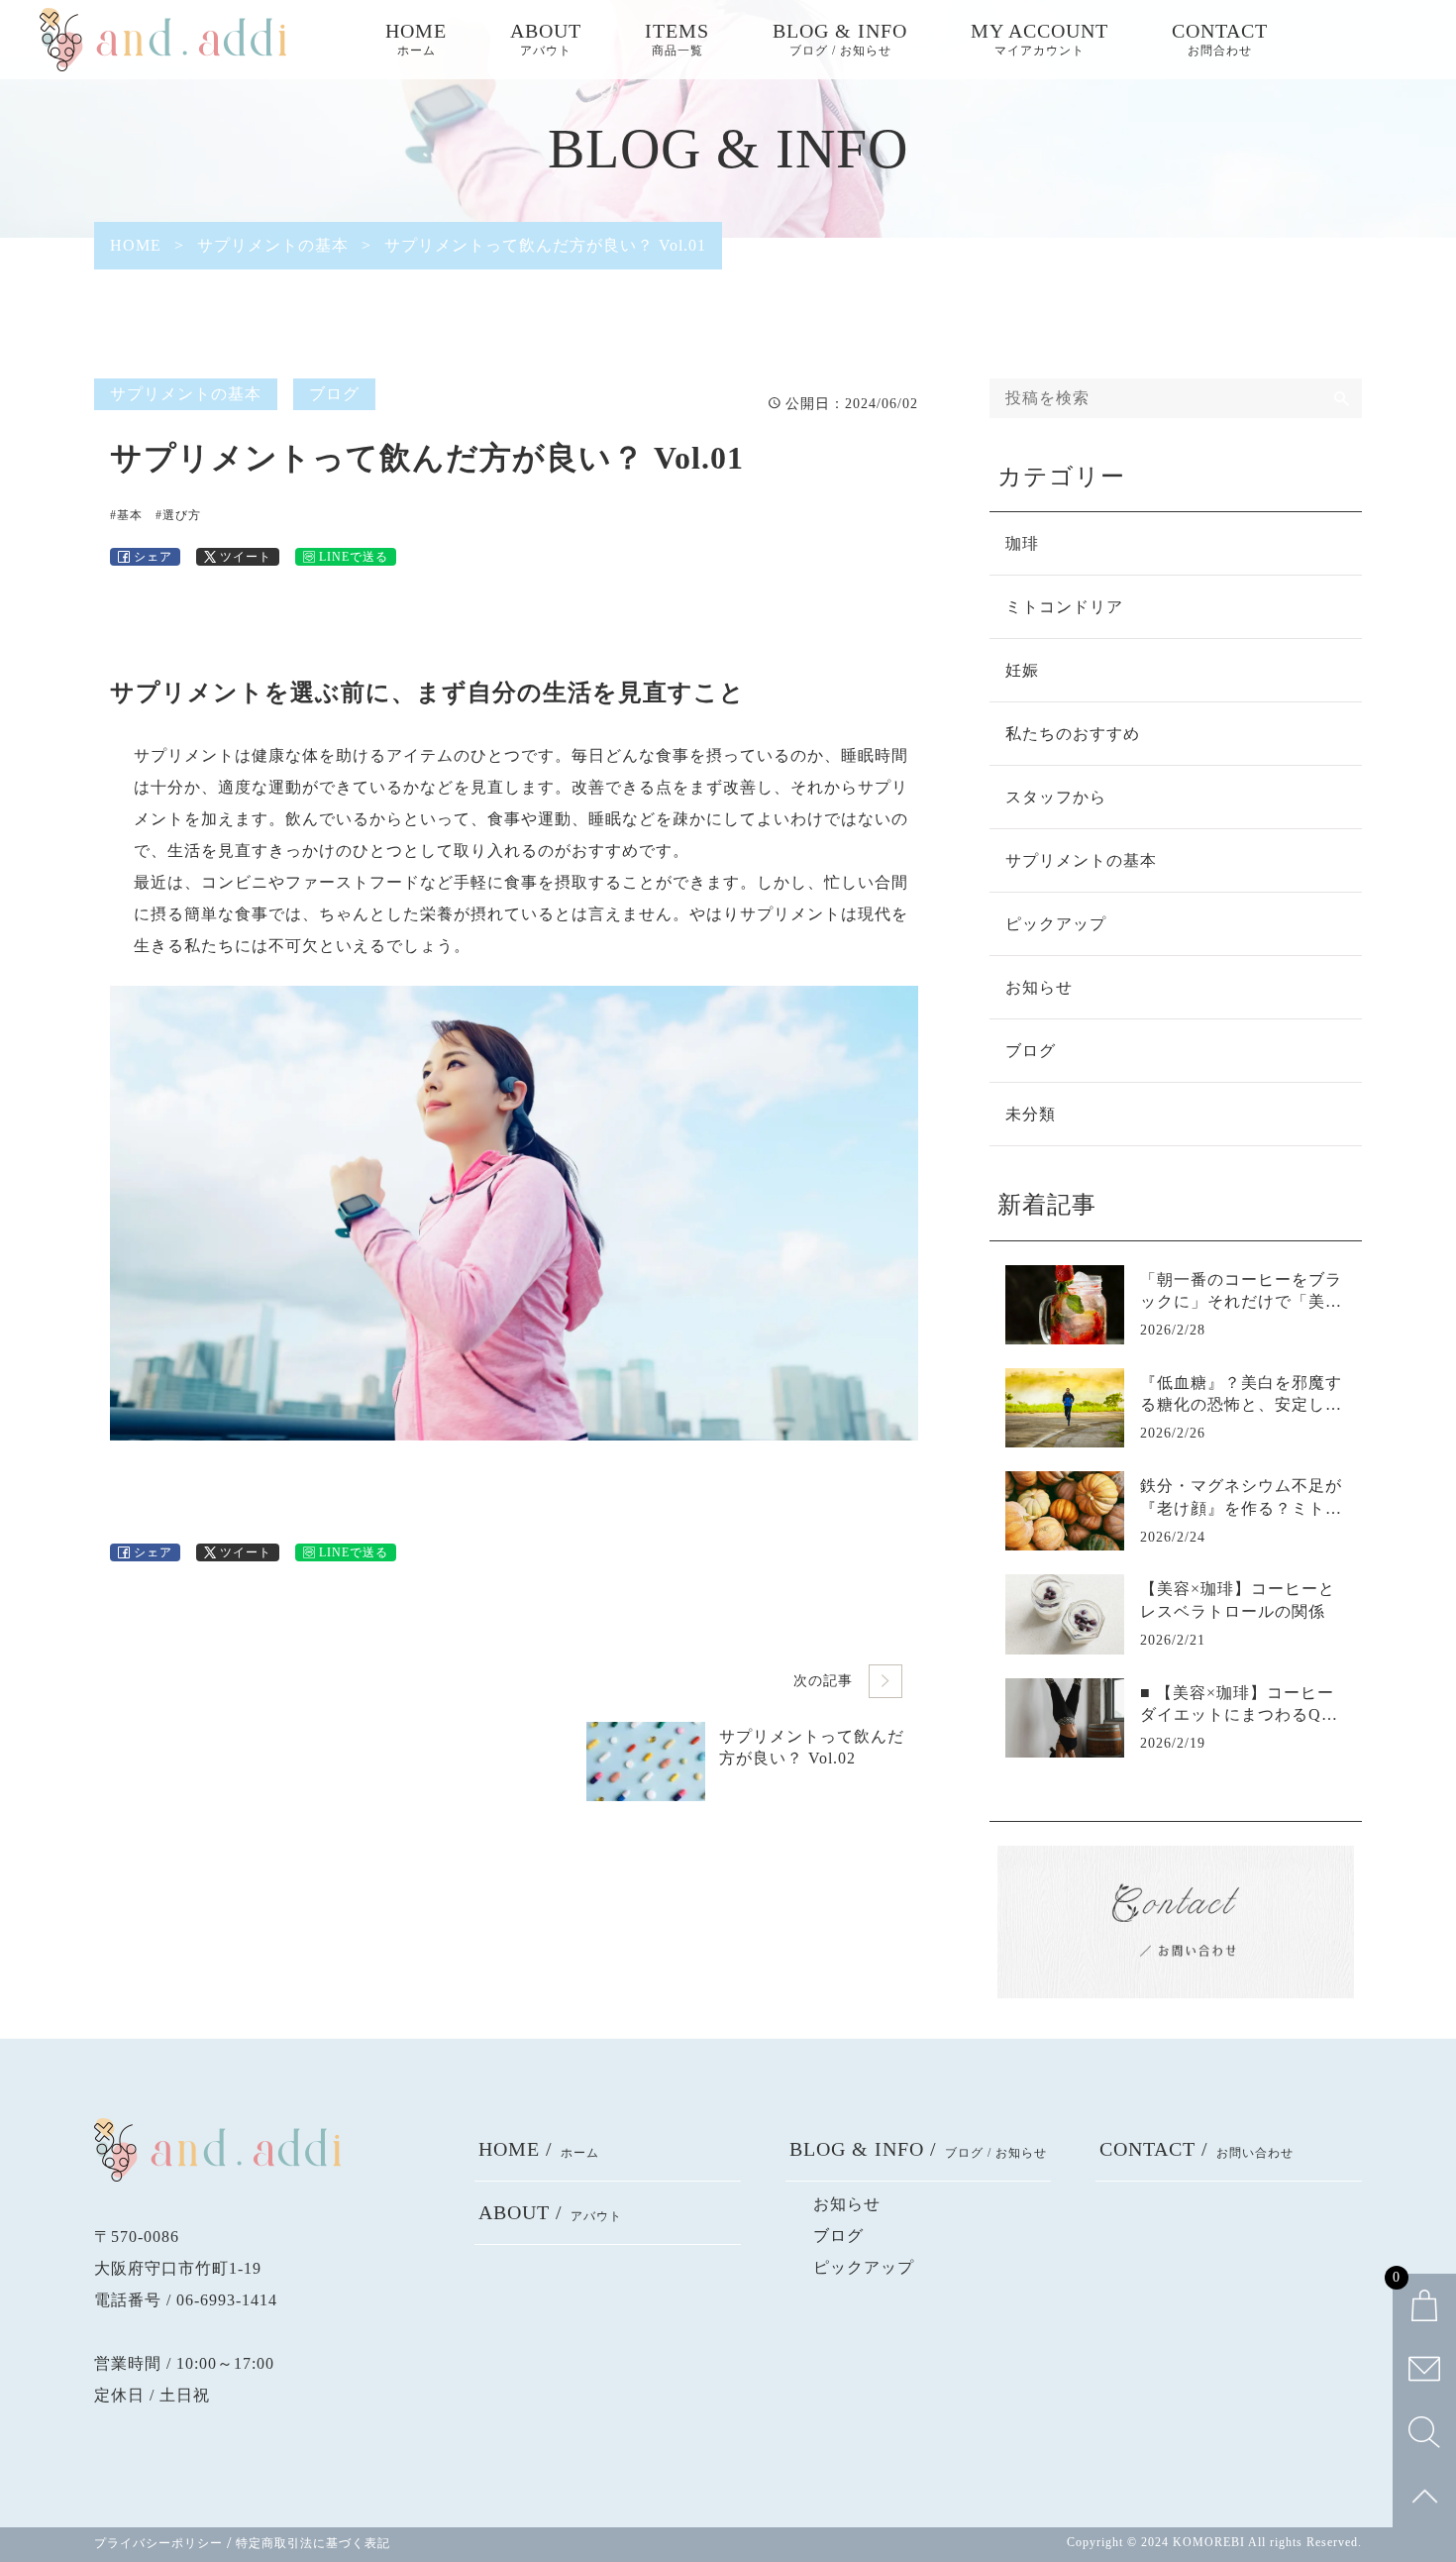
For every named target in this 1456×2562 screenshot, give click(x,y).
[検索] (1342, 398)
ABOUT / (550, 2212)
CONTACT (1220, 39)
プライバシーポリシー (158, 2543)
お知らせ (1039, 987)
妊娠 (1022, 670)
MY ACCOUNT (1040, 39)
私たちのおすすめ (1073, 734)
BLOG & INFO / (918, 2149)
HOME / (539, 2149)
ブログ (334, 394)
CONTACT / (1196, 2149)
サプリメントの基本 (186, 394)
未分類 (1031, 1114)
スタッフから (1056, 797)
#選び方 (178, 515)
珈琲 (1022, 543)
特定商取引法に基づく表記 (313, 2543)
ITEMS (677, 39)
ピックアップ (1056, 924)
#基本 (126, 515)
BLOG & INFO (840, 39)
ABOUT (546, 39)
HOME (416, 39)
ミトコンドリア (1064, 607)
